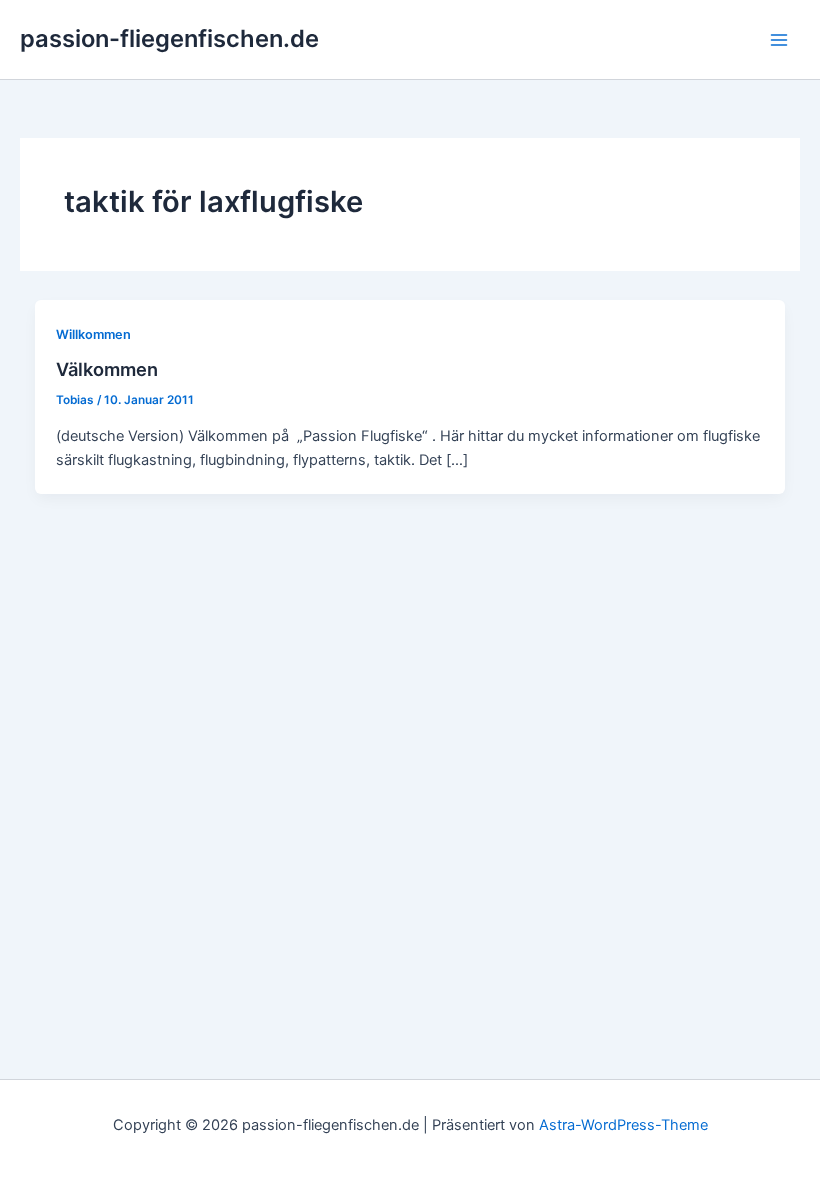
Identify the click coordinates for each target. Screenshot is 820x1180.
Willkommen (93, 334)
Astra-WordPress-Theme (623, 1125)
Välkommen (107, 369)
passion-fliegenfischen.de (169, 38)
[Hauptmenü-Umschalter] (779, 40)
